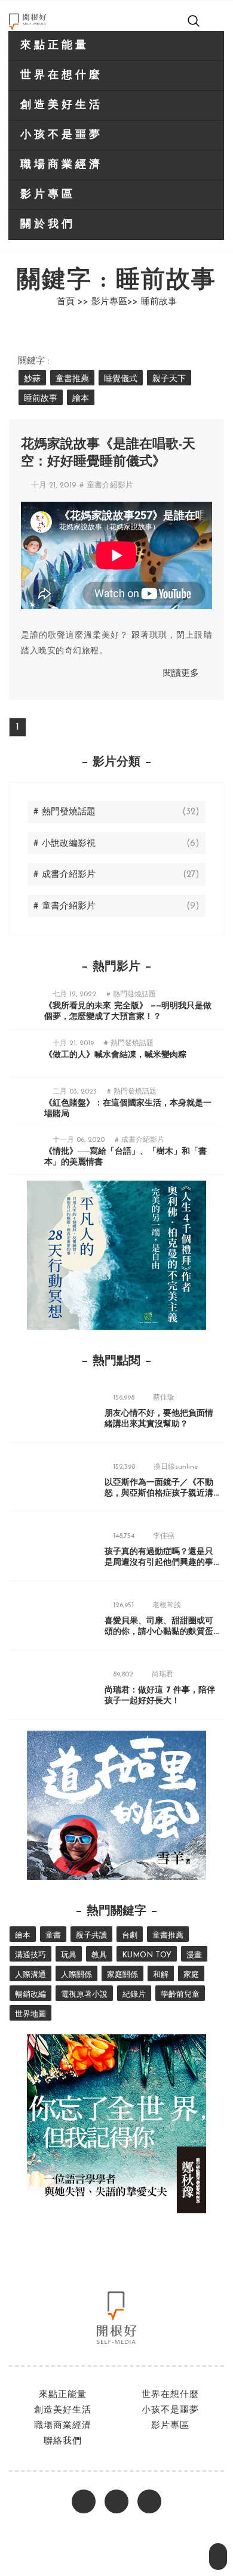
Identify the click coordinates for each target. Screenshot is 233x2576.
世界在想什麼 (62, 76)
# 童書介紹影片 (106, 485)
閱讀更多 (181, 674)
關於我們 (48, 225)
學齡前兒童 (180, 1995)
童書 (53, 1936)
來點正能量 (55, 46)
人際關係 (76, 1975)
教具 (99, 1955)
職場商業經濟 (62, 165)
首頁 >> (73, 302)
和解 (161, 1975)
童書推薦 (72, 379)
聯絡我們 (63, 2441)
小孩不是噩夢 (62, 135)
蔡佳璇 (164, 1398)
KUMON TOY (147, 1955)
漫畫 (194, 1955)
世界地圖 (30, 2014)
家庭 (191, 1975)
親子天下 (169, 379)
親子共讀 (91, 1936)
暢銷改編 (30, 1995)
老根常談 (167, 1605)
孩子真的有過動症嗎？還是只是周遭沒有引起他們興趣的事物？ (159, 1563)
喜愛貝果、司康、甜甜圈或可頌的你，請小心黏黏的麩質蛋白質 (159, 1632)
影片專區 (48, 195)
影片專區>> (115, 302)
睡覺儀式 (121, 379)
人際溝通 (30, 1975)
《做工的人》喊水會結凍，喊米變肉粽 (115, 1055)
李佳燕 (164, 1536)
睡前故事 (41, 399)
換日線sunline (176, 1467)
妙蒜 (32, 379)
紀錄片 (134, 1995)
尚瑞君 (163, 1675)
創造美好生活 (62, 106)
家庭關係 (122, 1975)
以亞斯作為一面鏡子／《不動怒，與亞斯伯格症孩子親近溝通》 (159, 1494)
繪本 (81, 399)
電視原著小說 (84, 1995)
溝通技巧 (30, 1955)
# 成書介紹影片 (140, 1140)
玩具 (69, 1955)
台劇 (130, 1936)
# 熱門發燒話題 (131, 994)
